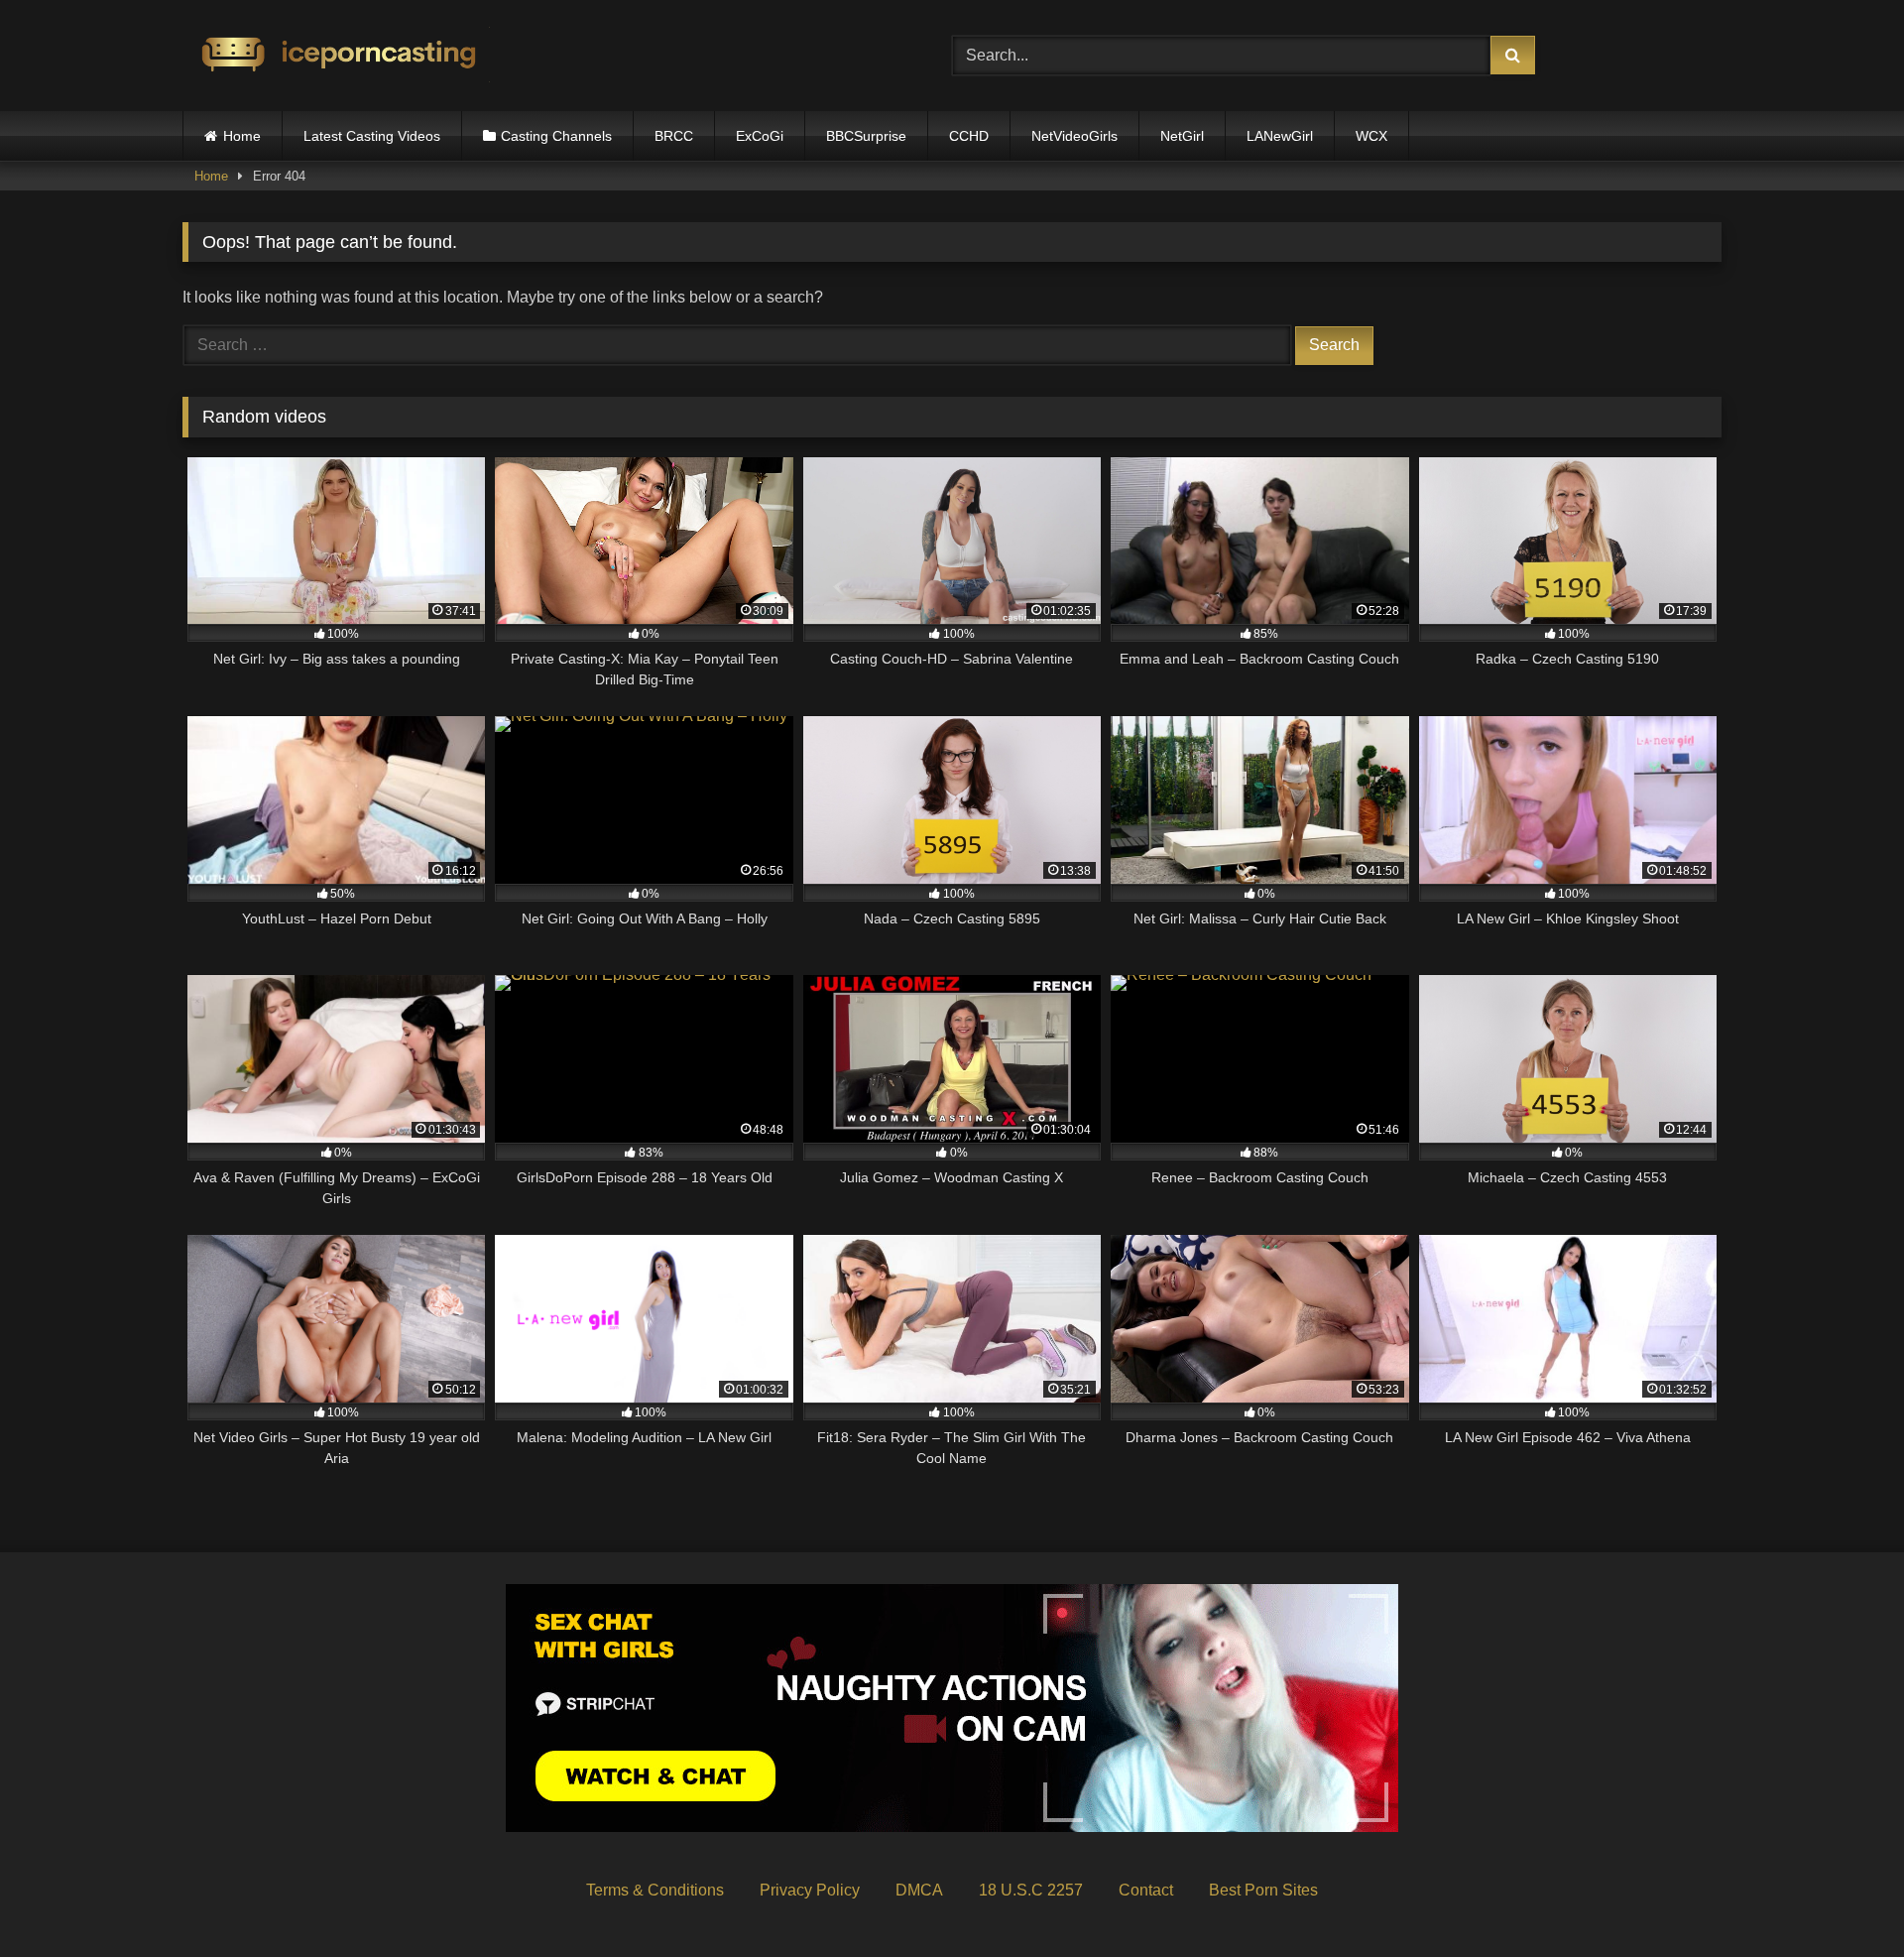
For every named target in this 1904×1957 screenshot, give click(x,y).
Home (242, 136)
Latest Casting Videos (372, 136)
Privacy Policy (810, 1890)
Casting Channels (556, 136)
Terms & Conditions (655, 1890)
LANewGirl (1280, 136)
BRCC (674, 136)
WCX (1371, 136)
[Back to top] (1843, 1898)
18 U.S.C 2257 (1031, 1890)
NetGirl (1182, 136)
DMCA (919, 1890)
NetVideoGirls (1074, 136)
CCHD (969, 136)
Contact (1146, 1890)
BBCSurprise (866, 136)
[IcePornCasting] (336, 56)
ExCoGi (760, 136)
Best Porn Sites (1263, 1890)
